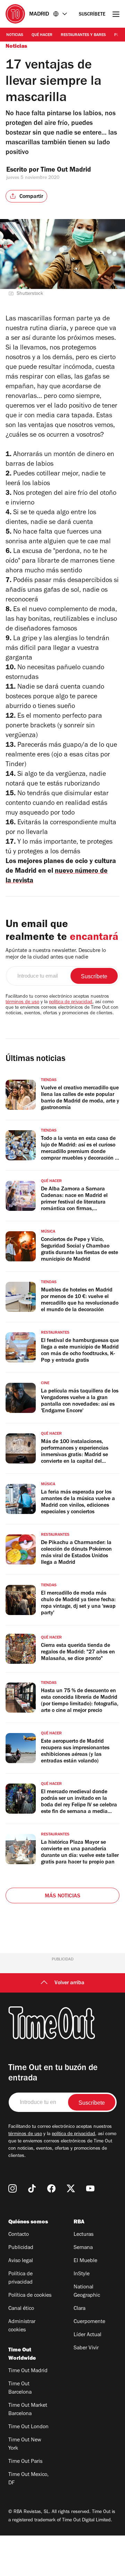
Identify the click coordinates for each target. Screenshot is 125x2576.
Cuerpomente (89, 2322)
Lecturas (84, 2235)
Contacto (19, 2235)
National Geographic (87, 2292)
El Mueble (85, 2261)
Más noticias (62, 1896)
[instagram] (12, 2188)
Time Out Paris (25, 2462)
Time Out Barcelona (20, 2388)
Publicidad (21, 2248)
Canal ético (21, 2309)
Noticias (15, 35)
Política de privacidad (20, 2278)
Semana (83, 2248)
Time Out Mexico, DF (28, 2479)
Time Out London (28, 2427)
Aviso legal (21, 2261)
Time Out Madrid (67, 171)
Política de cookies (30, 2296)
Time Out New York (25, 2445)
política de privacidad (71, 1003)
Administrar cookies (22, 2326)
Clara (80, 2309)
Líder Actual (87, 2335)
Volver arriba (69, 1983)
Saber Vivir (86, 2348)
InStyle (82, 2274)
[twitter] (71, 2188)
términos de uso (22, 1003)
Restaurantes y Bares (83, 35)
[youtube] (90, 2188)
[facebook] (51, 2188)
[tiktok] (32, 2188)
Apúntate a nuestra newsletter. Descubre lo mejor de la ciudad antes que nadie (56, 954)
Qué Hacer (42, 35)
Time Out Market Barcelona (28, 2410)
